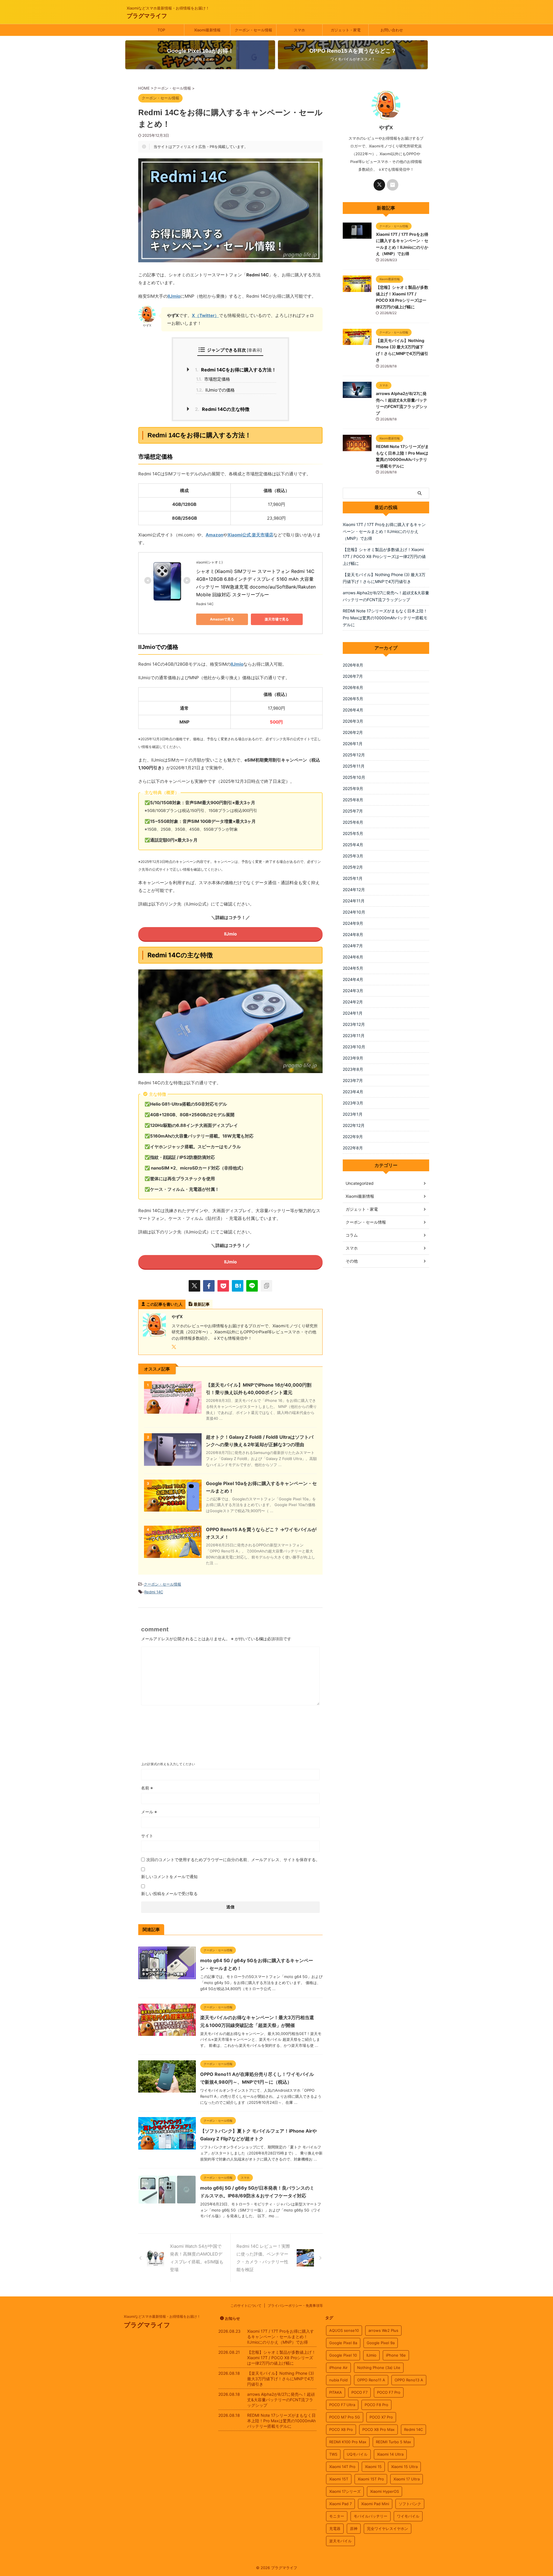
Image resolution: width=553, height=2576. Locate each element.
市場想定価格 (213, 379)
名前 (147, 1788)
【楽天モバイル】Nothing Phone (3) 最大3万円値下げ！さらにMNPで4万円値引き (384, 578)
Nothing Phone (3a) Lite (379, 2368)
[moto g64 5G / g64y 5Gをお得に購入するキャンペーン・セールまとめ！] (167, 1976)
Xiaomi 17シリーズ (345, 2491)
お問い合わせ (392, 30)
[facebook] (209, 1286)
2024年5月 (353, 968)
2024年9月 (353, 923)
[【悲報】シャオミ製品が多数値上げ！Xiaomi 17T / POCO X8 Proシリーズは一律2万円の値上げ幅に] (357, 289)
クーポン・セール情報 (253, 30)
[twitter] (194, 1286)
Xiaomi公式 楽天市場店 (250, 535)
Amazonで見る (222, 619)
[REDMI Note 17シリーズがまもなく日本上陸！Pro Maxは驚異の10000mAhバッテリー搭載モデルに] (357, 448)
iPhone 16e (396, 2355)
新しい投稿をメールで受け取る (169, 1893)
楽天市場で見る (277, 619)
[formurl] (393, 185)
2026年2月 (353, 732)
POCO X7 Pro (381, 2417)
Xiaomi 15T (339, 2479)
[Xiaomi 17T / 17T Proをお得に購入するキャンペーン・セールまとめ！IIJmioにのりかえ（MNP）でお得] (357, 236)
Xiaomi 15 (373, 2467)
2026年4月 (353, 710)
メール (149, 1812)
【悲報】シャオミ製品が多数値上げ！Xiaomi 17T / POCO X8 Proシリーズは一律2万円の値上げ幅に (384, 556)
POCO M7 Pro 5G (345, 2417)
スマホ (299, 30)
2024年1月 (353, 1013)
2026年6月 (353, 687)
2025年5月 (353, 833)
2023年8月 (353, 1069)
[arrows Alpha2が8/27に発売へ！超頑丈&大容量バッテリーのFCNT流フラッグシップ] (357, 395)
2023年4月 (353, 1092)
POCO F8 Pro (376, 2405)
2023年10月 (354, 1047)
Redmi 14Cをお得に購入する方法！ (235, 370)
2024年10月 (354, 912)
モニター (337, 2516)
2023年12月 (354, 1024)
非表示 (254, 350)
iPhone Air (338, 2368)
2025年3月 (353, 856)
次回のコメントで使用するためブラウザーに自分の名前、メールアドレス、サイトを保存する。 (233, 1860)
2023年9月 (353, 1058)
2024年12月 (354, 890)
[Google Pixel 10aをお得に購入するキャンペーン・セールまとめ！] (173, 1509)
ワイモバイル (408, 2516)
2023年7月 (353, 1080)
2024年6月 (353, 957)
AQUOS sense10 (344, 2330)
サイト (147, 1836)
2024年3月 (353, 991)
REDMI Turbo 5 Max (393, 2442)
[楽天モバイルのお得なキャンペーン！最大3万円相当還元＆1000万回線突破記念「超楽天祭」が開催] (167, 2033)
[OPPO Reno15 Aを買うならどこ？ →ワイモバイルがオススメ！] (173, 1555)
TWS (333, 2454)
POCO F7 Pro (389, 2392)
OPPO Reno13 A (409, 2380)
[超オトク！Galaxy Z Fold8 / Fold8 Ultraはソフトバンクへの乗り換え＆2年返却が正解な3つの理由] (173, 1463)
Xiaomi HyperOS (385, 2491)
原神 (354, 2528)
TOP (161, 30)
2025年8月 (353, 800)
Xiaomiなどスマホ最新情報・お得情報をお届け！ (162, 2316)
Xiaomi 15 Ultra (404, 2467)
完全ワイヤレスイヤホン (388, 2528)
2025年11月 (354, 766)
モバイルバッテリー (371, 2516)
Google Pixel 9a (381, 2343)
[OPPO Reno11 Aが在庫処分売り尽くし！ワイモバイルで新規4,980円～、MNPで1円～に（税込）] (167, 2090)
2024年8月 (353, 934)
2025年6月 (353, 822)
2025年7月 (353, 811)
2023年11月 (354, 1035)
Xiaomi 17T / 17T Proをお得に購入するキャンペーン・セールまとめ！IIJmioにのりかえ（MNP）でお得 (384, 531)
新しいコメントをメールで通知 (169, 1877)
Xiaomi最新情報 (207, 30)
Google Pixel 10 (343, 2355)
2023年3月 (353, 1103)
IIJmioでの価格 (215, 390)
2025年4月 (353, 845)
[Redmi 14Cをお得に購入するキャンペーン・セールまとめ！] (238, 1286)
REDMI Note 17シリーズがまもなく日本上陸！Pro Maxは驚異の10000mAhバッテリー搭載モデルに (385, 618)
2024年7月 (353, 946)
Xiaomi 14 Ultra (390, 2454)
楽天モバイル (340, 2541)
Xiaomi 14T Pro (342, 2467)
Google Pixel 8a (343, 2343)
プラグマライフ (147, 16)
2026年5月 (353, 699)
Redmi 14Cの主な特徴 (222, 409)
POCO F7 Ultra (342, 2405)
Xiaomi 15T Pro (371, 2479)
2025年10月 (354, 777)
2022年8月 (353, 1148)
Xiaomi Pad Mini (375, 2504)
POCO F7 (359, 2392)
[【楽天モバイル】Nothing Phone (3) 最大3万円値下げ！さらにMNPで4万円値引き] (357, 342)
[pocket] (223, 1286)
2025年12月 (354, 755)
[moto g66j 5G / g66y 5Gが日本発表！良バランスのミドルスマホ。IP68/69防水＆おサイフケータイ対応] (167, 2202)
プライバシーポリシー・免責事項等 (295, 2306)
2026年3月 (353, 721)
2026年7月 (353, 676)
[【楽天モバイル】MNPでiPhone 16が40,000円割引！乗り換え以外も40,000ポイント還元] (173, 1411)
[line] (252, 1286)
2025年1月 (353, 878)
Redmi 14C (154, 1592)
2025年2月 (353, 867)
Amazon (214, 535)
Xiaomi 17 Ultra (407, 2479)
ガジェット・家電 (346, 30)
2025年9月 (353, 788)
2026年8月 (353, 665)
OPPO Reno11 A (371, 2380)
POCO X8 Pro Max (378, 2429)
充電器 (335, 2528)
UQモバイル (357, 2454)
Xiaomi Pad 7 (340, 2504)
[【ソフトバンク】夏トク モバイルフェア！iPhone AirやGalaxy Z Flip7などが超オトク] (167, 2147)
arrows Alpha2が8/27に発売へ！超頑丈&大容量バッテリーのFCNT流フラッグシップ (386, 596)
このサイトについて (246, 2306)
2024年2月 (353, 1002)
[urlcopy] (266, 1286)
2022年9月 (353, 1137)
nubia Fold (338, 2380)
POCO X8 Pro (341, 2429)
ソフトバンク (410, 2504)
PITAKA (336, 2392)
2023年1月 (353, 1114)
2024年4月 (353, 979)
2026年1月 (353, 744)
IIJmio (174, 296)
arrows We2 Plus (383, 2330)
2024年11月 (354, 901)
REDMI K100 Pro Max (348, 2442)
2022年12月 (354, 1125)
